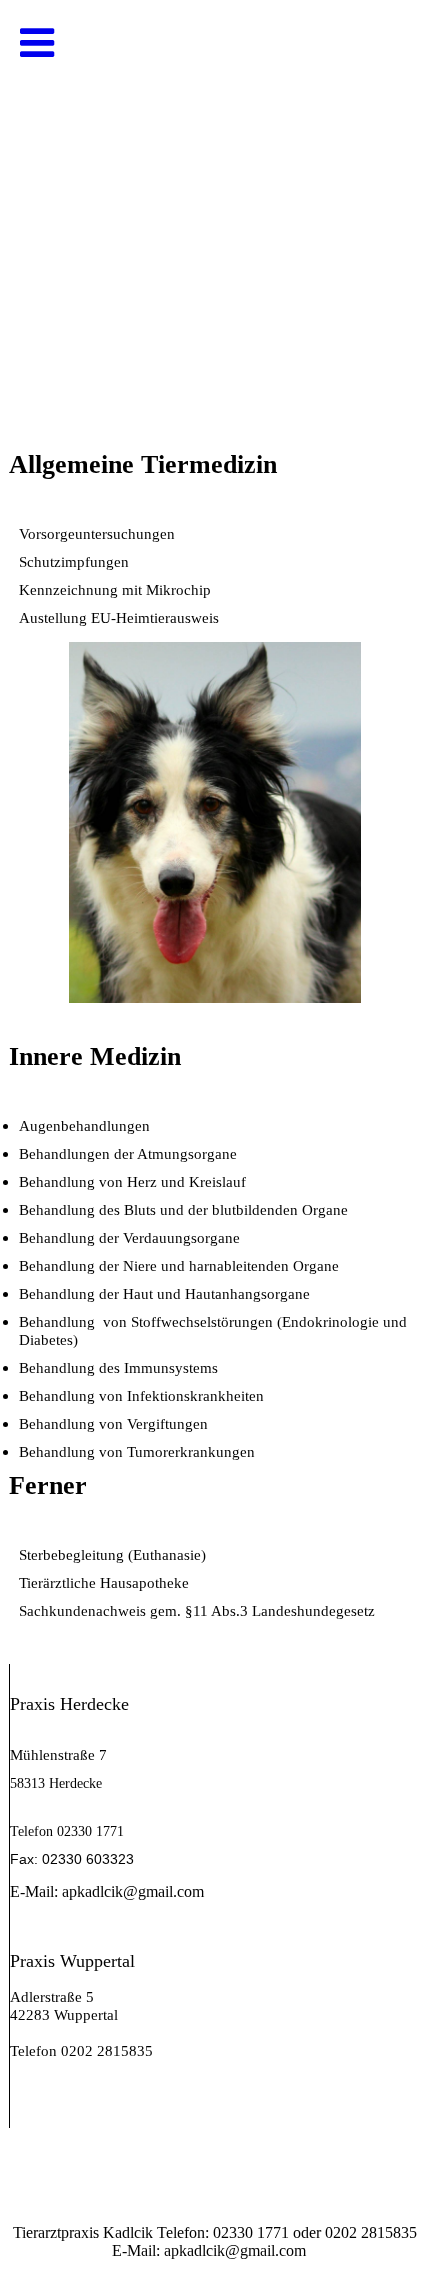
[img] (215, 200)
